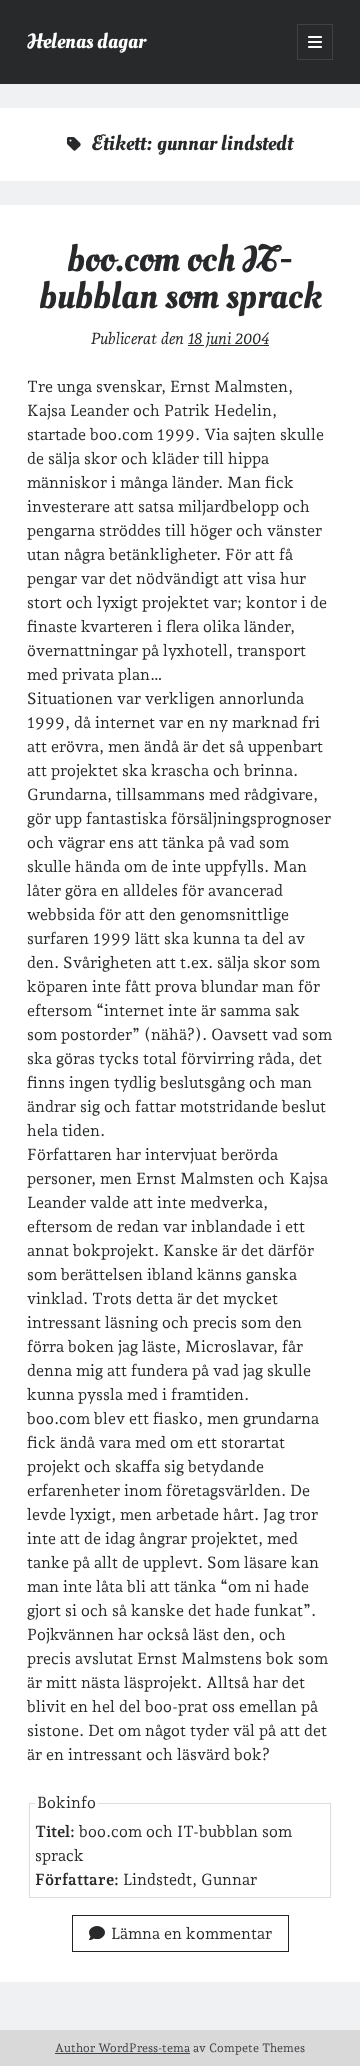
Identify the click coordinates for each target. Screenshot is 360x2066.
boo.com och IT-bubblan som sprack (180, 278)
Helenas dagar (86, 41)
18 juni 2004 (228, 338)
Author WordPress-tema (122, 2048)
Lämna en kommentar (191, 1933)
